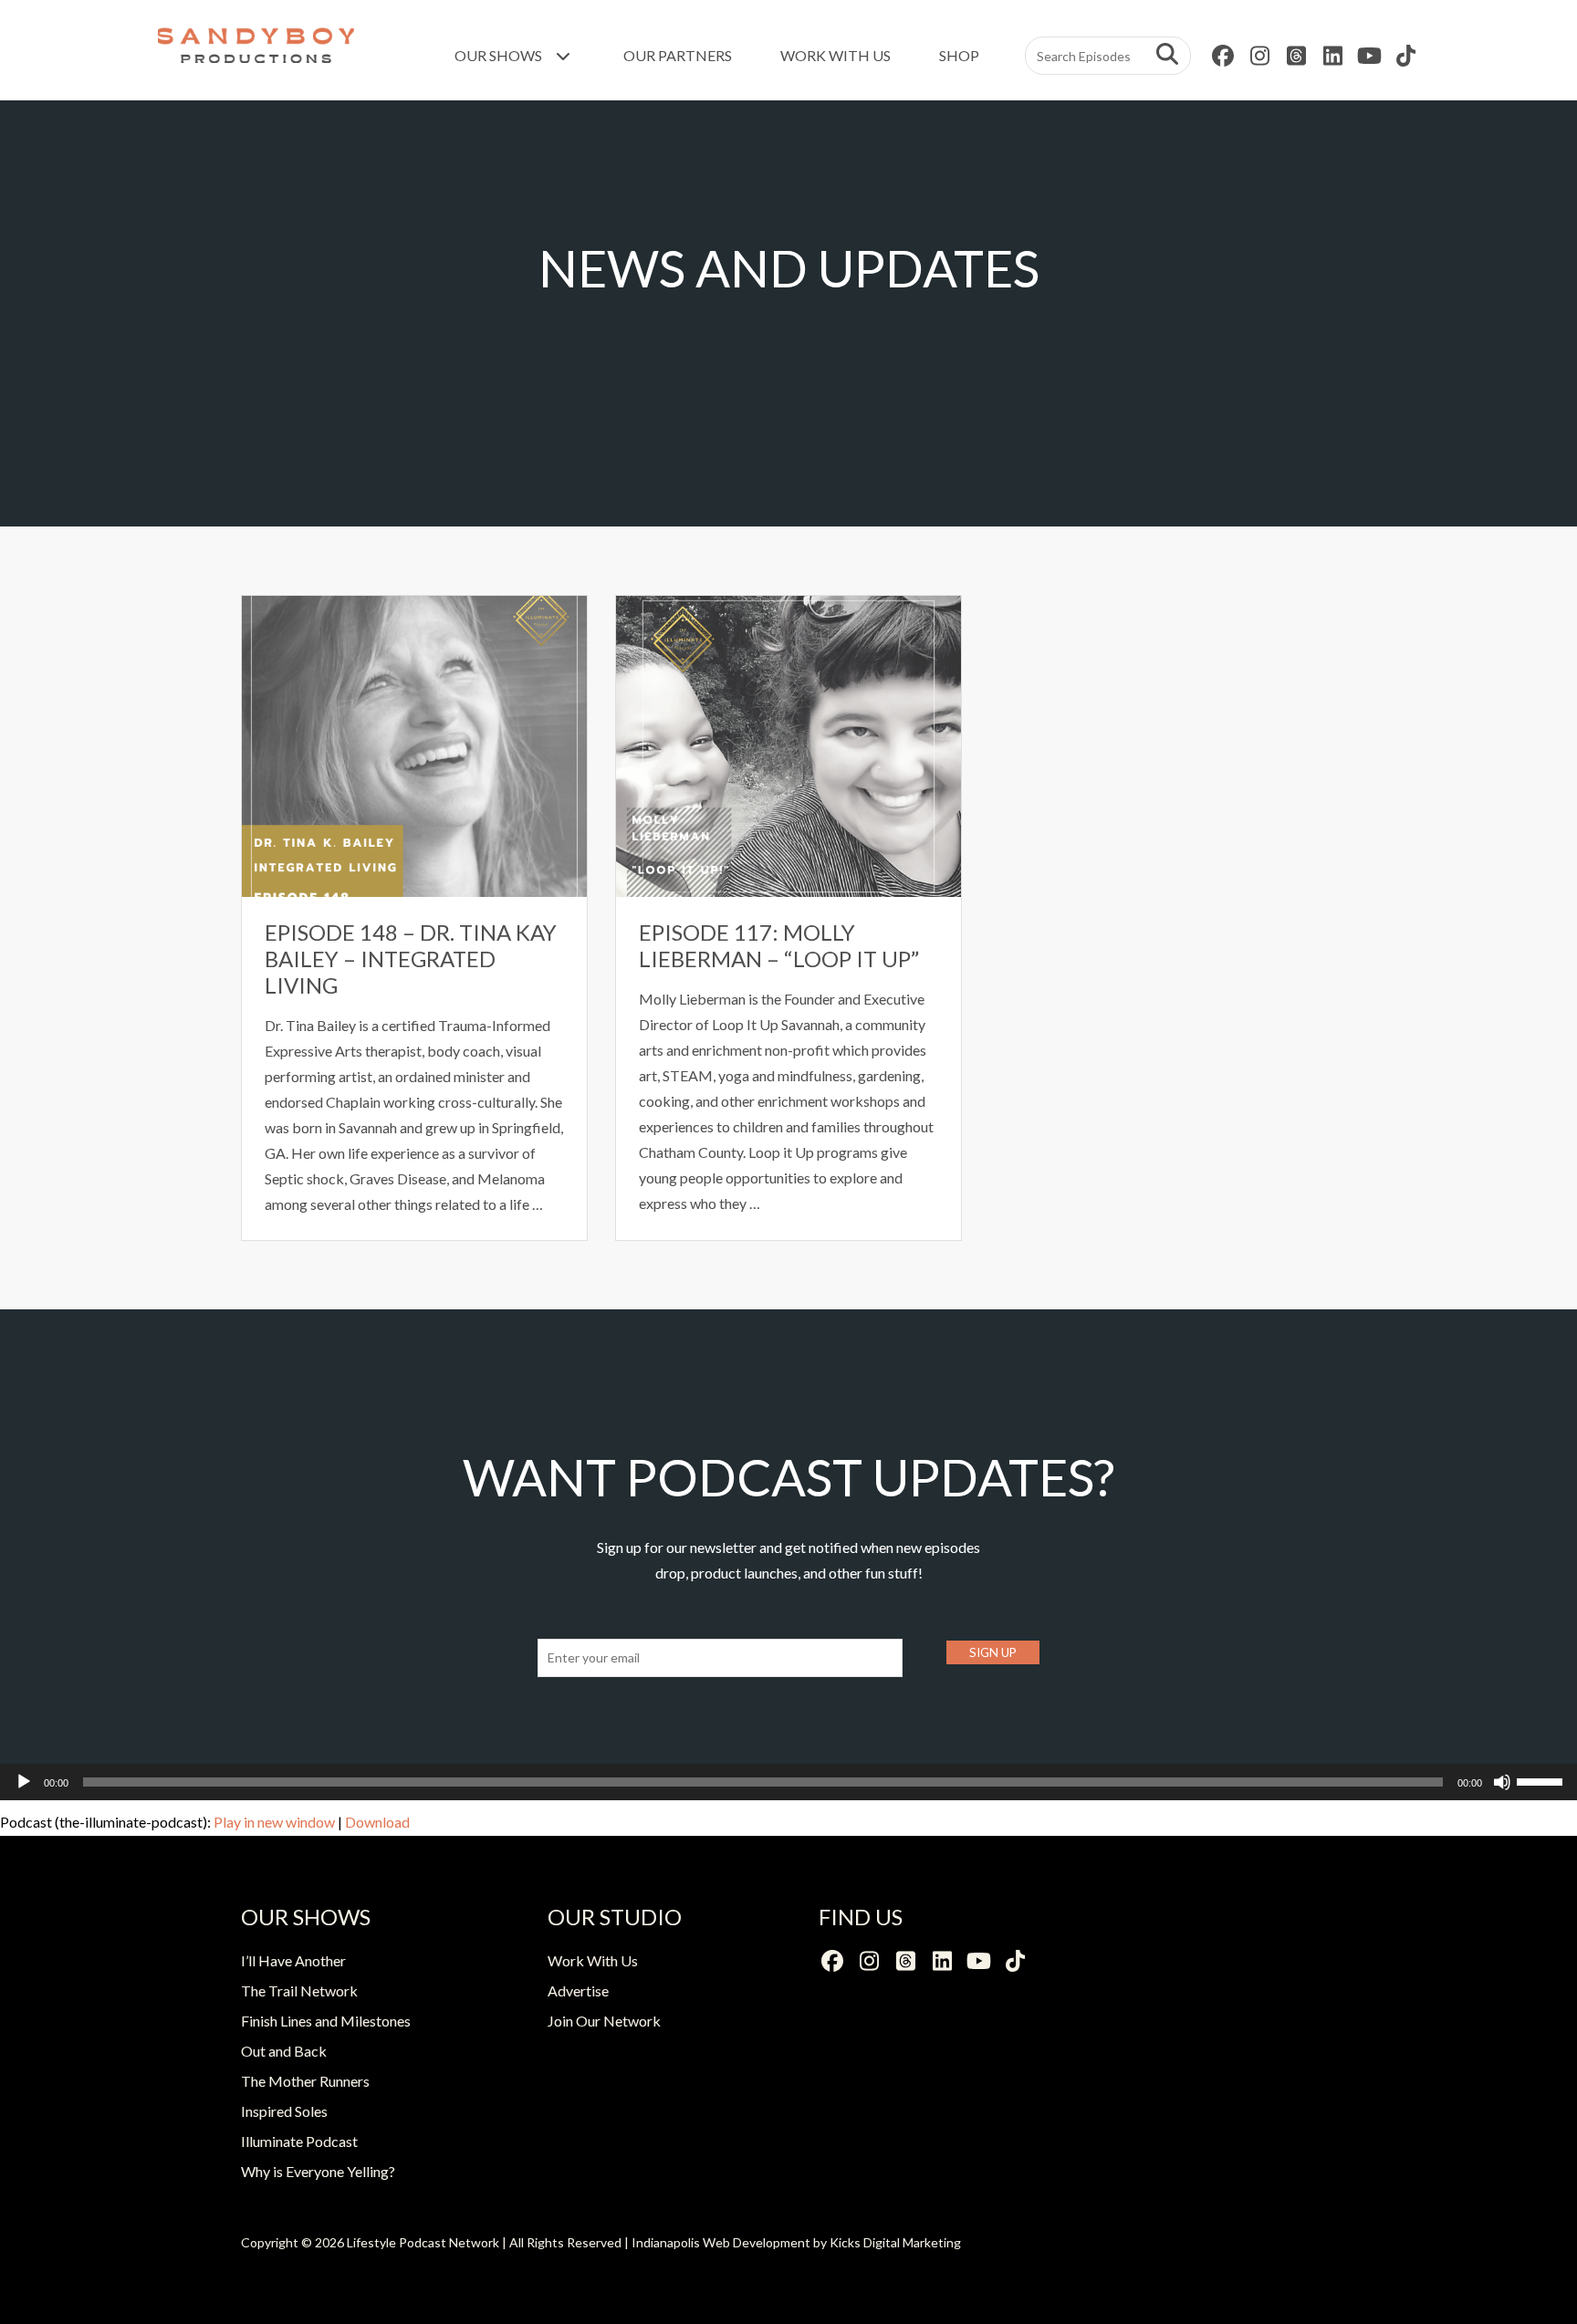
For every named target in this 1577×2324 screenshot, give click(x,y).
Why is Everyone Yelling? (318, 2171)
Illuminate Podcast (299, 2141)
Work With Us (835, 55)
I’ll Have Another (293, 1960)
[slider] (1542, 1780)
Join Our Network (604, 2021)
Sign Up (993, 1652)
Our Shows (500, 55)
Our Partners (678, 55)
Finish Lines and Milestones (326, 2021)
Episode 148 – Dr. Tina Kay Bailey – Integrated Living (411, 959)
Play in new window (274, 1822)
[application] (788, 1782)
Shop (959, 55)
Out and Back (284, 2051)
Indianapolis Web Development (721, 2242)
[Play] (24, 1782)
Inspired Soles (284, 2111)
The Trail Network (299, 1991)
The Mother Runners (305, 2081)
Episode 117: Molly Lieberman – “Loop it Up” (779, 945)
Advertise (578, 1991)
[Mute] (1502, 1782)
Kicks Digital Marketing (895, 2242)
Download (377, 1822)
